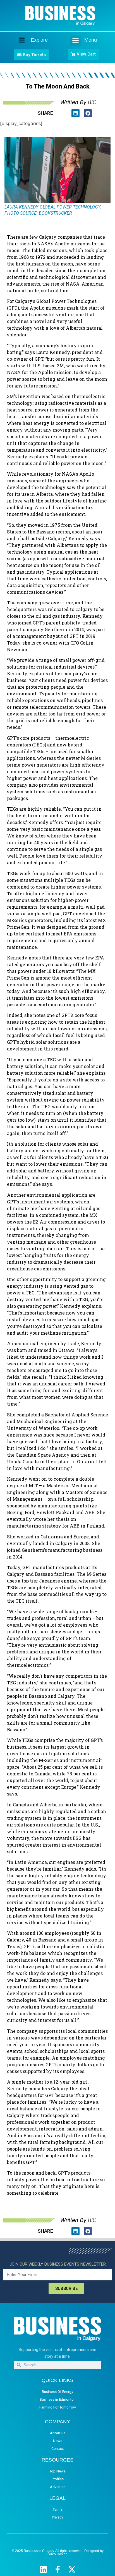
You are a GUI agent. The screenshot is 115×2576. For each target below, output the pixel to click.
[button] (75, 40)
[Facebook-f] (58, 2569)
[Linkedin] (43, 2569)
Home (17, 40)
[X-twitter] (72, 2569)
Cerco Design (57, 2554)
